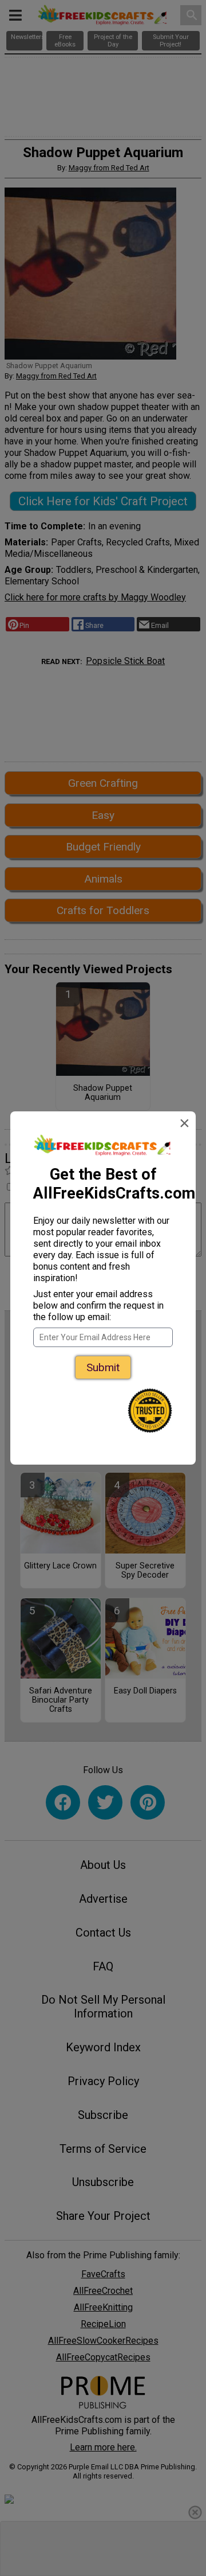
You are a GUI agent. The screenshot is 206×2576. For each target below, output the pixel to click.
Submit (103, 1367)
